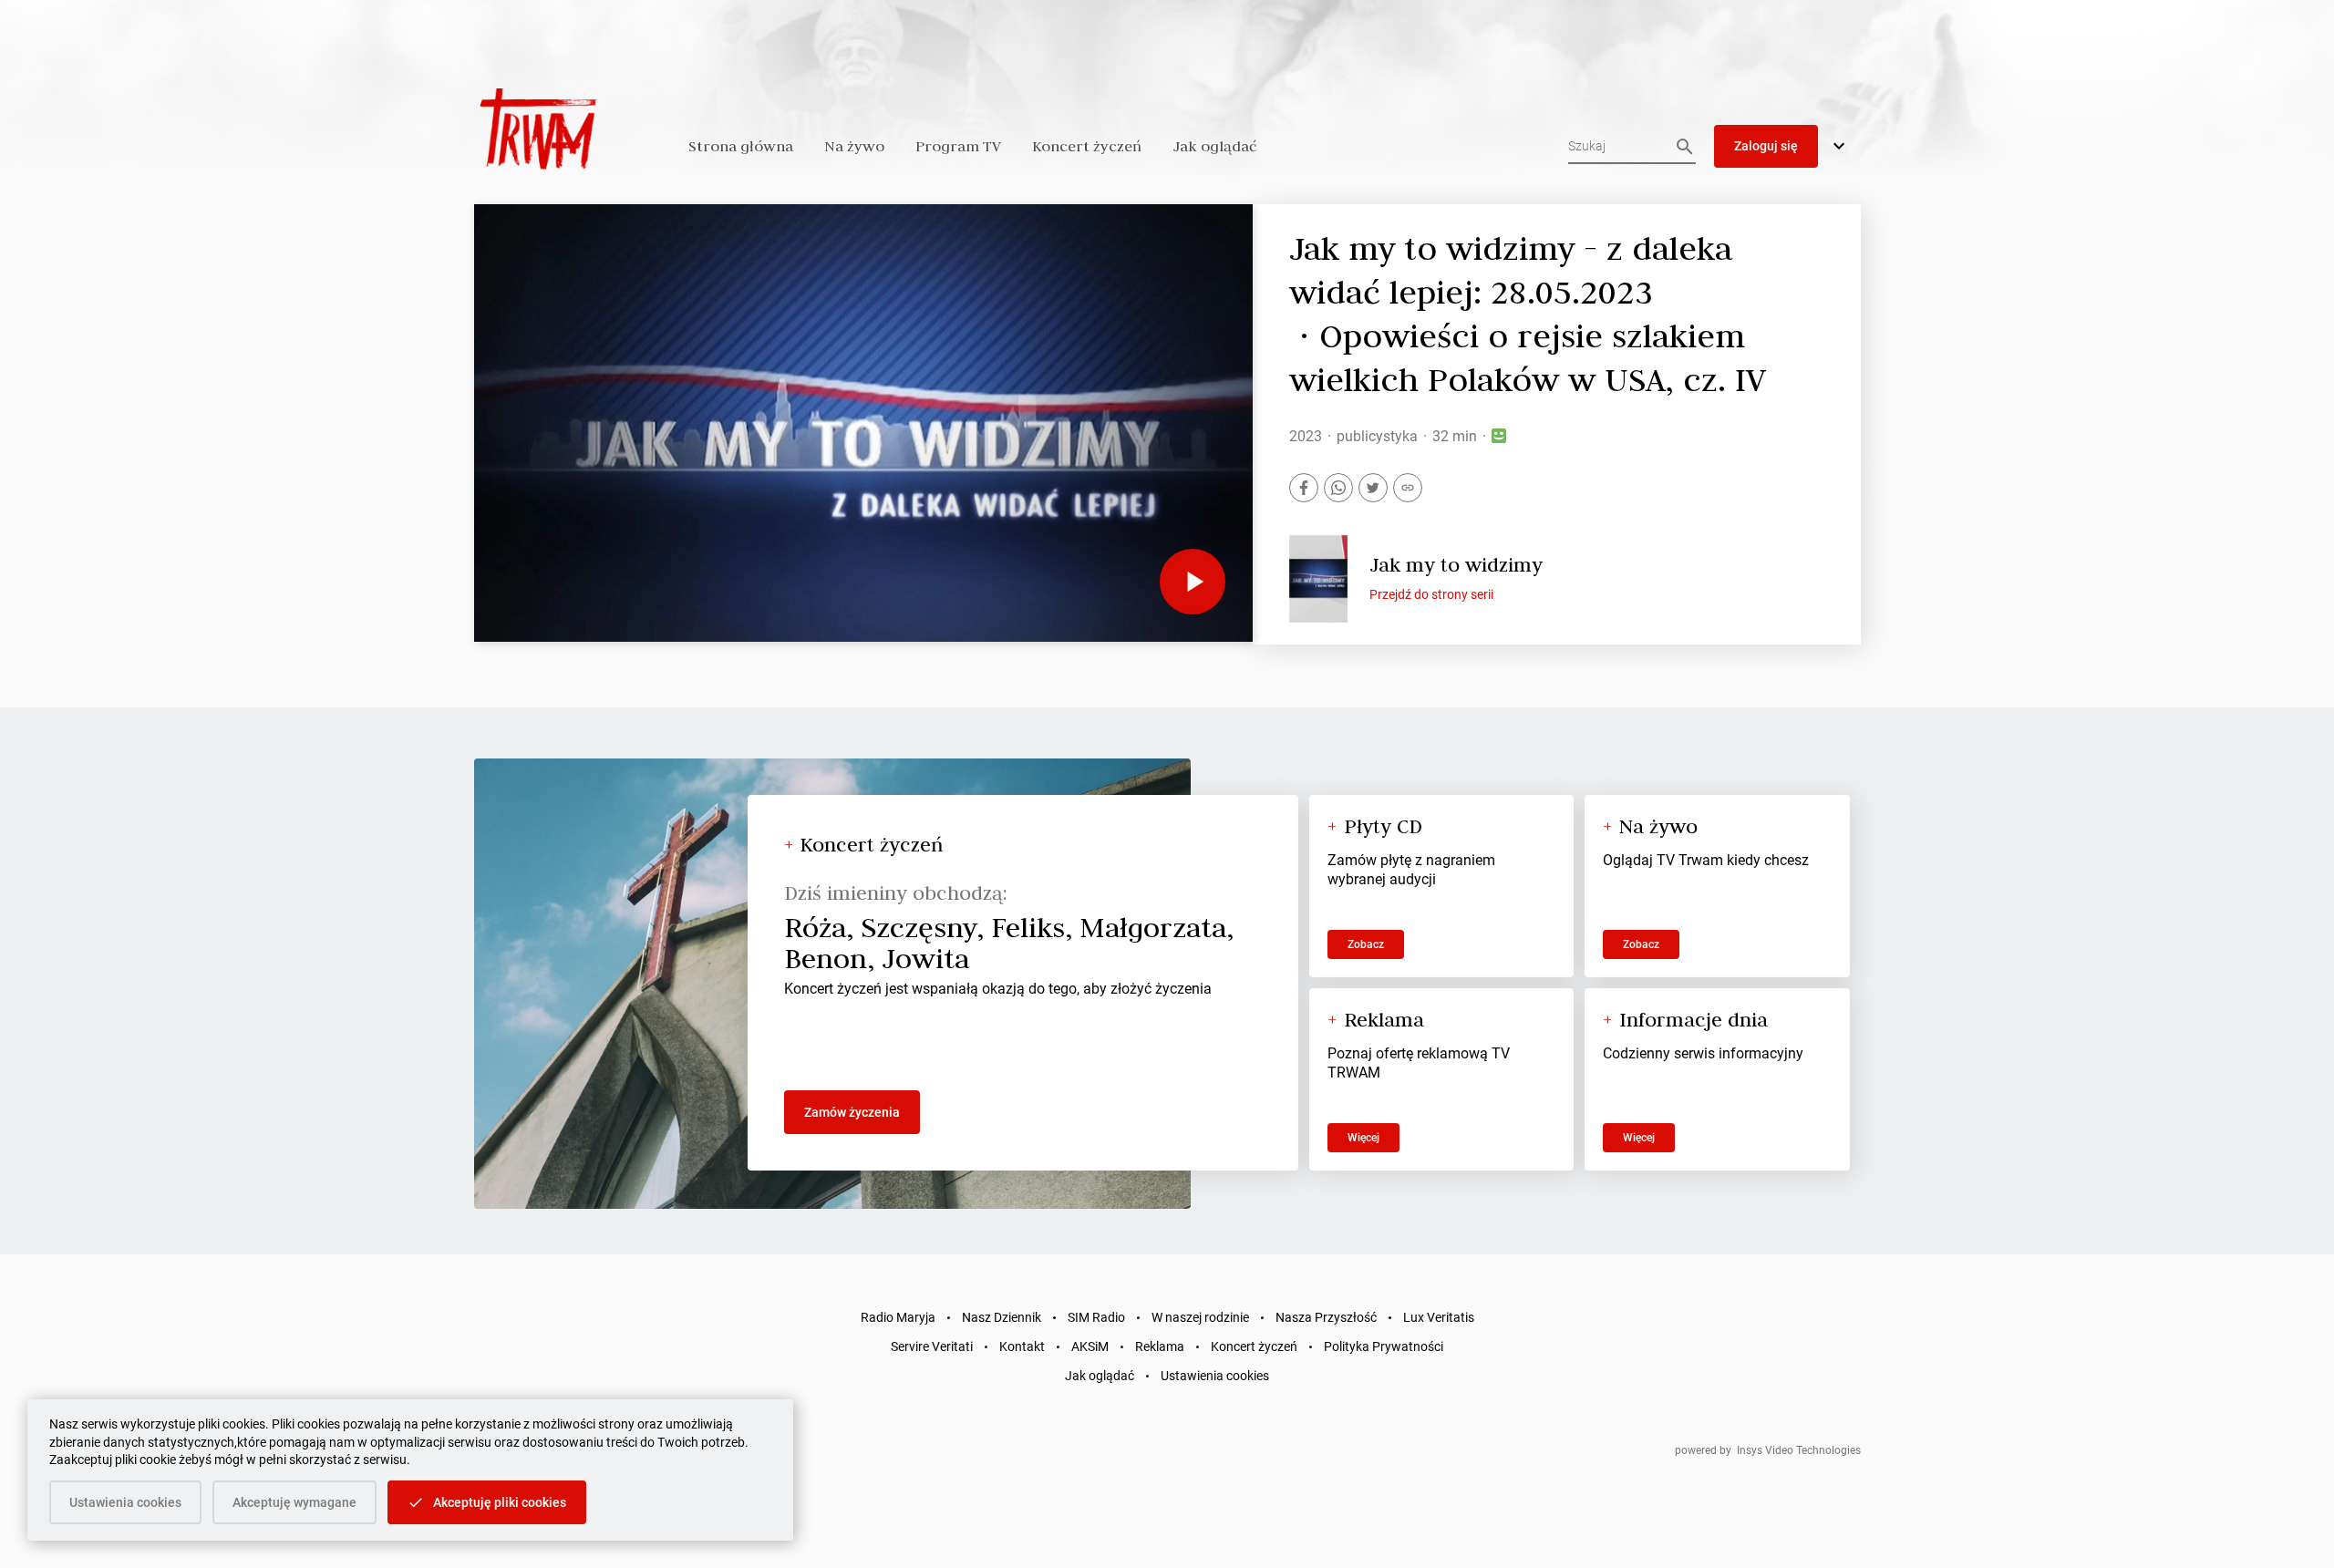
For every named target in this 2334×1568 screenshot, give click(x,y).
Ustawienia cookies (1215, 1376)
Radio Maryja (898, 1317)
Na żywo (854, 146)
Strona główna (741, 146)
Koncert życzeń (1087, 146)
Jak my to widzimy (1456, 564)
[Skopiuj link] (1408, 488)
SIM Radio (1096, 1317)
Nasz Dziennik (1002, 1317)
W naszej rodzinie (1200, 1317)
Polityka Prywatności (1384, 1346)
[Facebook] (1304, 488)
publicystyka (1377, 436)
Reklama (1160, 1346)
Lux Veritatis (1439, 1317)
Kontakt (1022, 1346)
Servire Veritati (932, 1346)
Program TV (958, 146)
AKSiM (1090, 1346)
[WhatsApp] (1338, 488)
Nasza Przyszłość (1326, 1317)
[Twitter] (1373, 488)
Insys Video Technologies (1799, 1450)
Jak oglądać (1215, 146)
